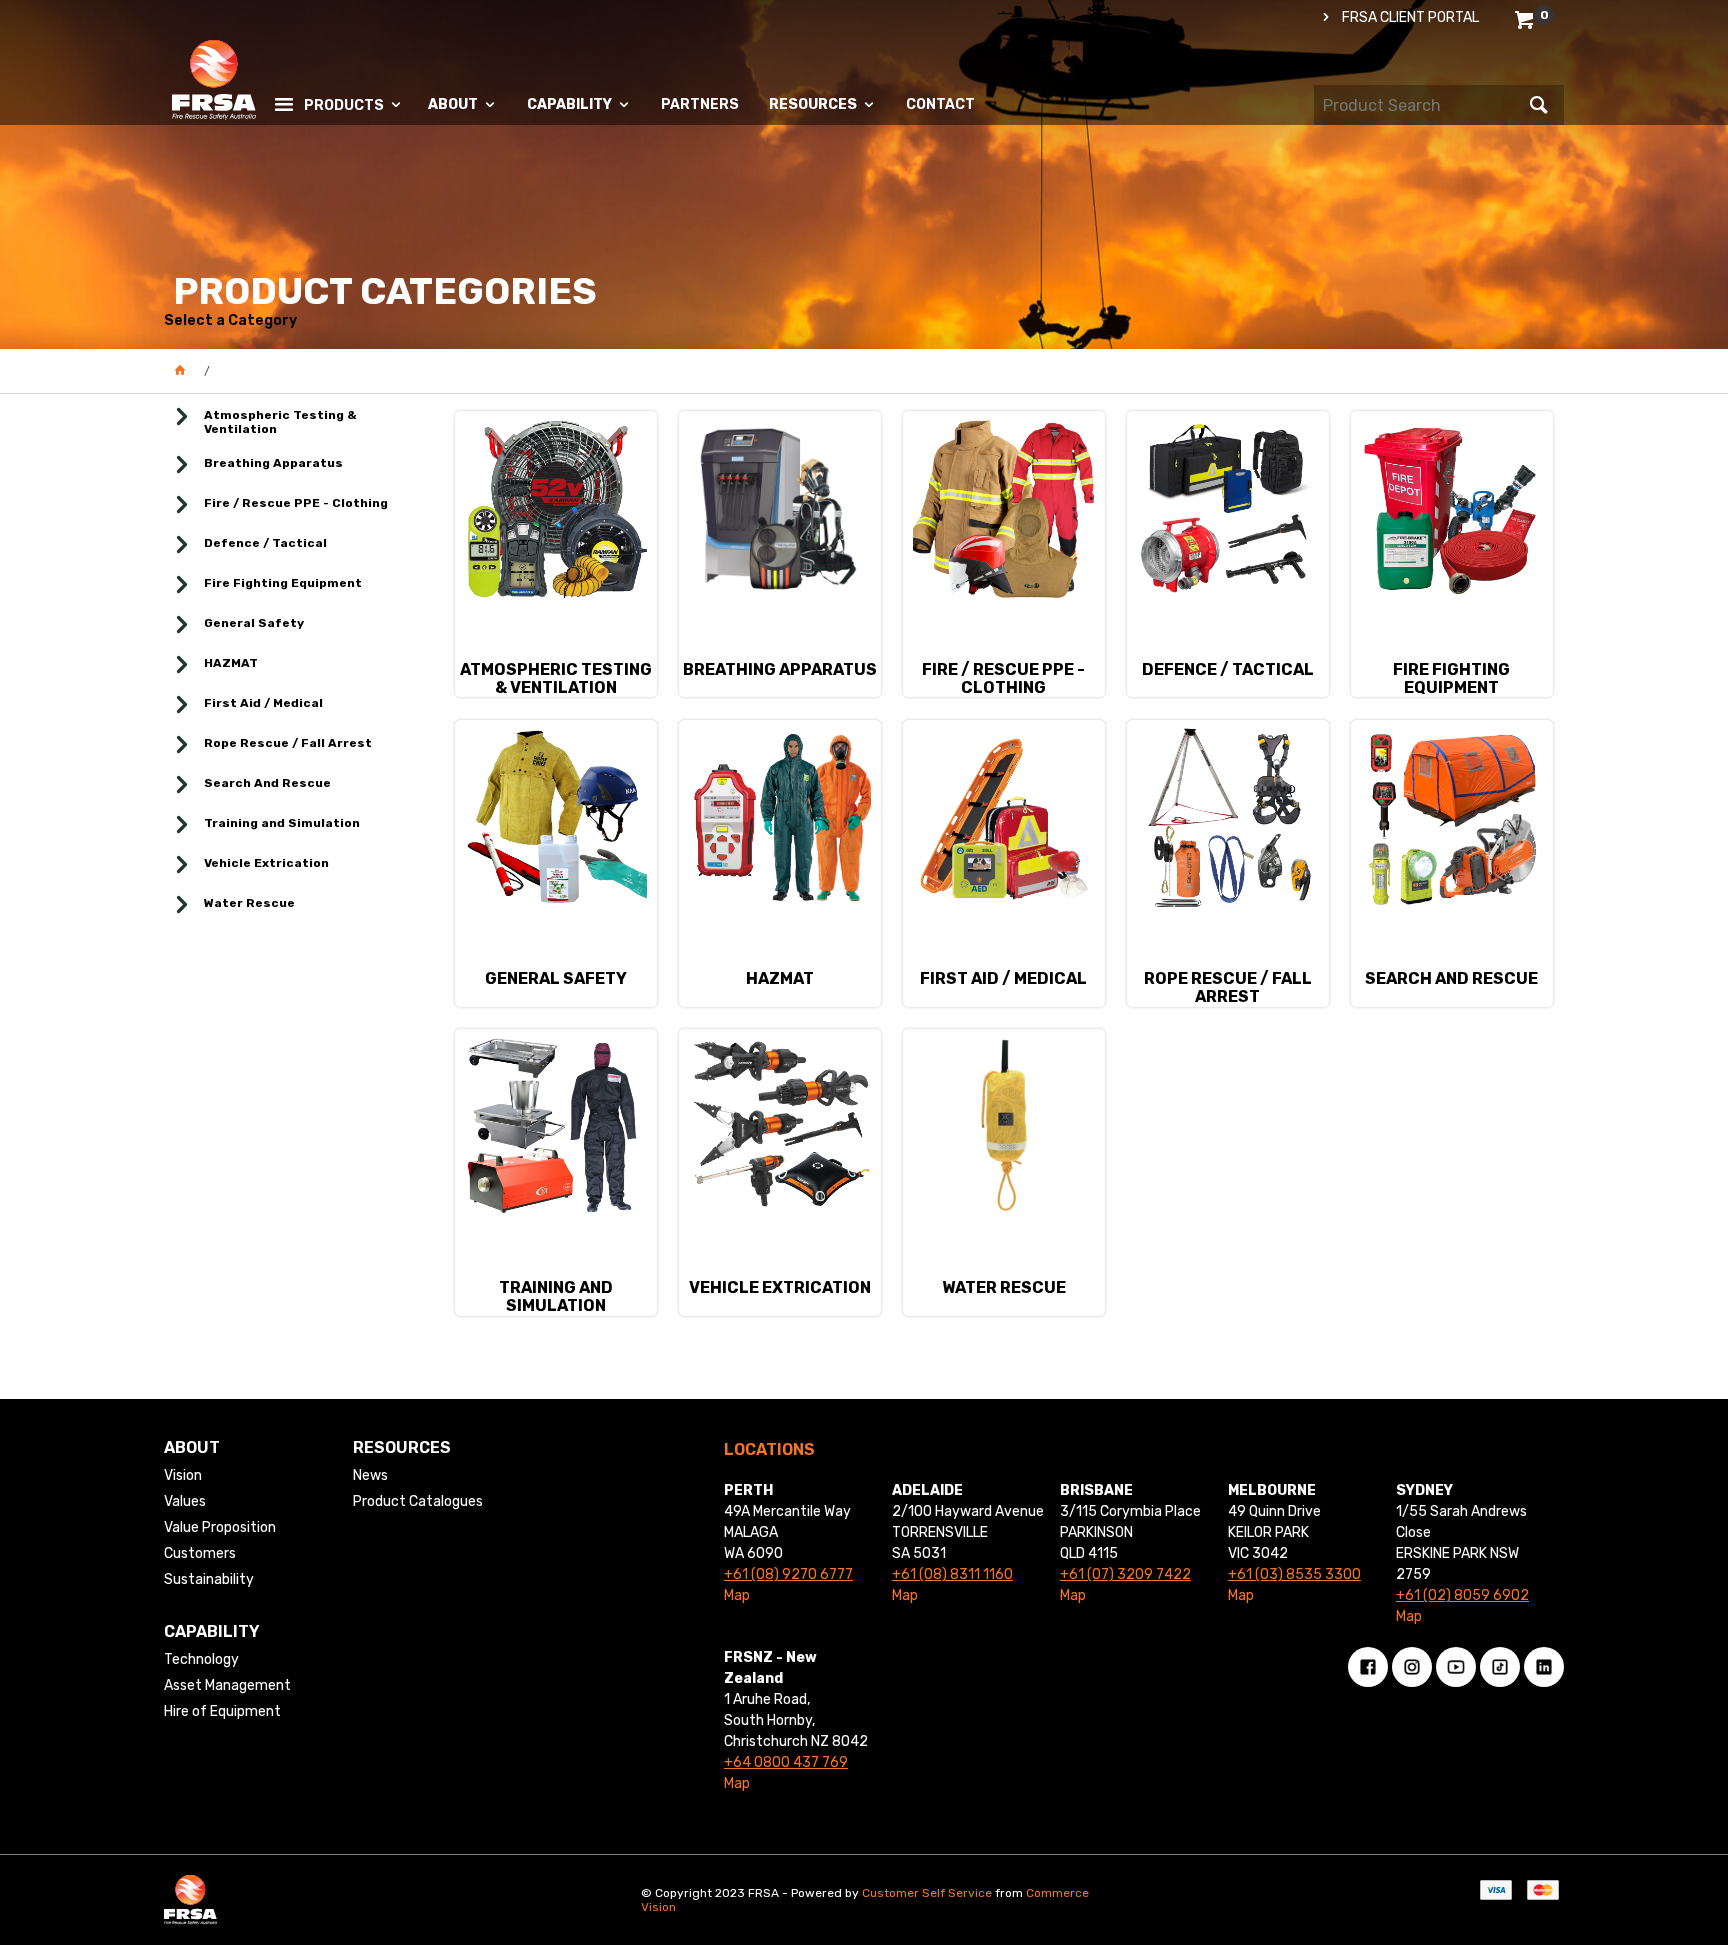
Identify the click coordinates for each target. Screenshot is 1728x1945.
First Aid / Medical (263, 703)
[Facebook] (1368, 1667)
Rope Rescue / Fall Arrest (288, 743)
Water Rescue (249, 903)
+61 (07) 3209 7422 (1125, 1574)
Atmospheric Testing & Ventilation (280, 422)
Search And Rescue (267, 783)
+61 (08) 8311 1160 (952, 1574)
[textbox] (1419, 105)
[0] (1526, 23)
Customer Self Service (927, 1893)
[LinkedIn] (1544, 1667)
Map (737, 1595)
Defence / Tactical (265, 543)
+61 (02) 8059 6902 (1462, 1595)
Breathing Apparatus (273, 463)
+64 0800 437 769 (786, 1762)
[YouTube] (1456, 1667)
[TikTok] (1500, 1667)
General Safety (254, 623)
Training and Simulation (282, 823)
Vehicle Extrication (266, 863)
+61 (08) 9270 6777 (788, 1574)
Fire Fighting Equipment (283, 583)
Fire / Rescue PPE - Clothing (296, 503)
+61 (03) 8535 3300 (1294, 1574)
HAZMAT (231, 663)
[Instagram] (1412, 1667)
